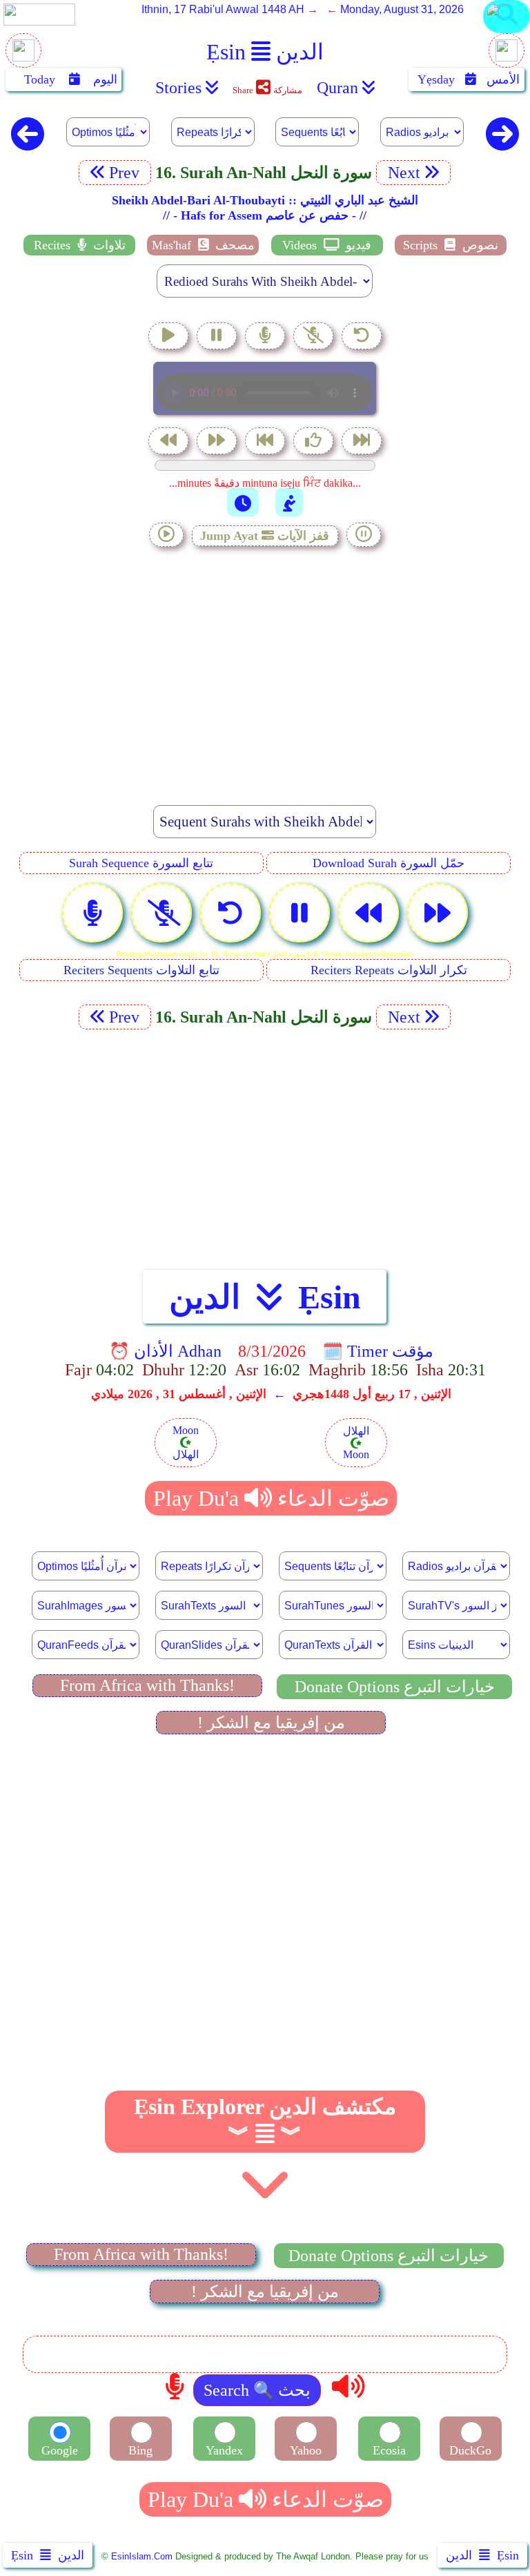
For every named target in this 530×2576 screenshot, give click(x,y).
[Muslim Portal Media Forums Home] (23, 58)
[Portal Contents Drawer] (266, 442)
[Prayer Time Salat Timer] (289, 502)
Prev (126, 173)
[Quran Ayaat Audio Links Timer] (243, 502)
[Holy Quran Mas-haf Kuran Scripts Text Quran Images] (507, 32)
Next (402, 173)
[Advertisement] (265, 668)
